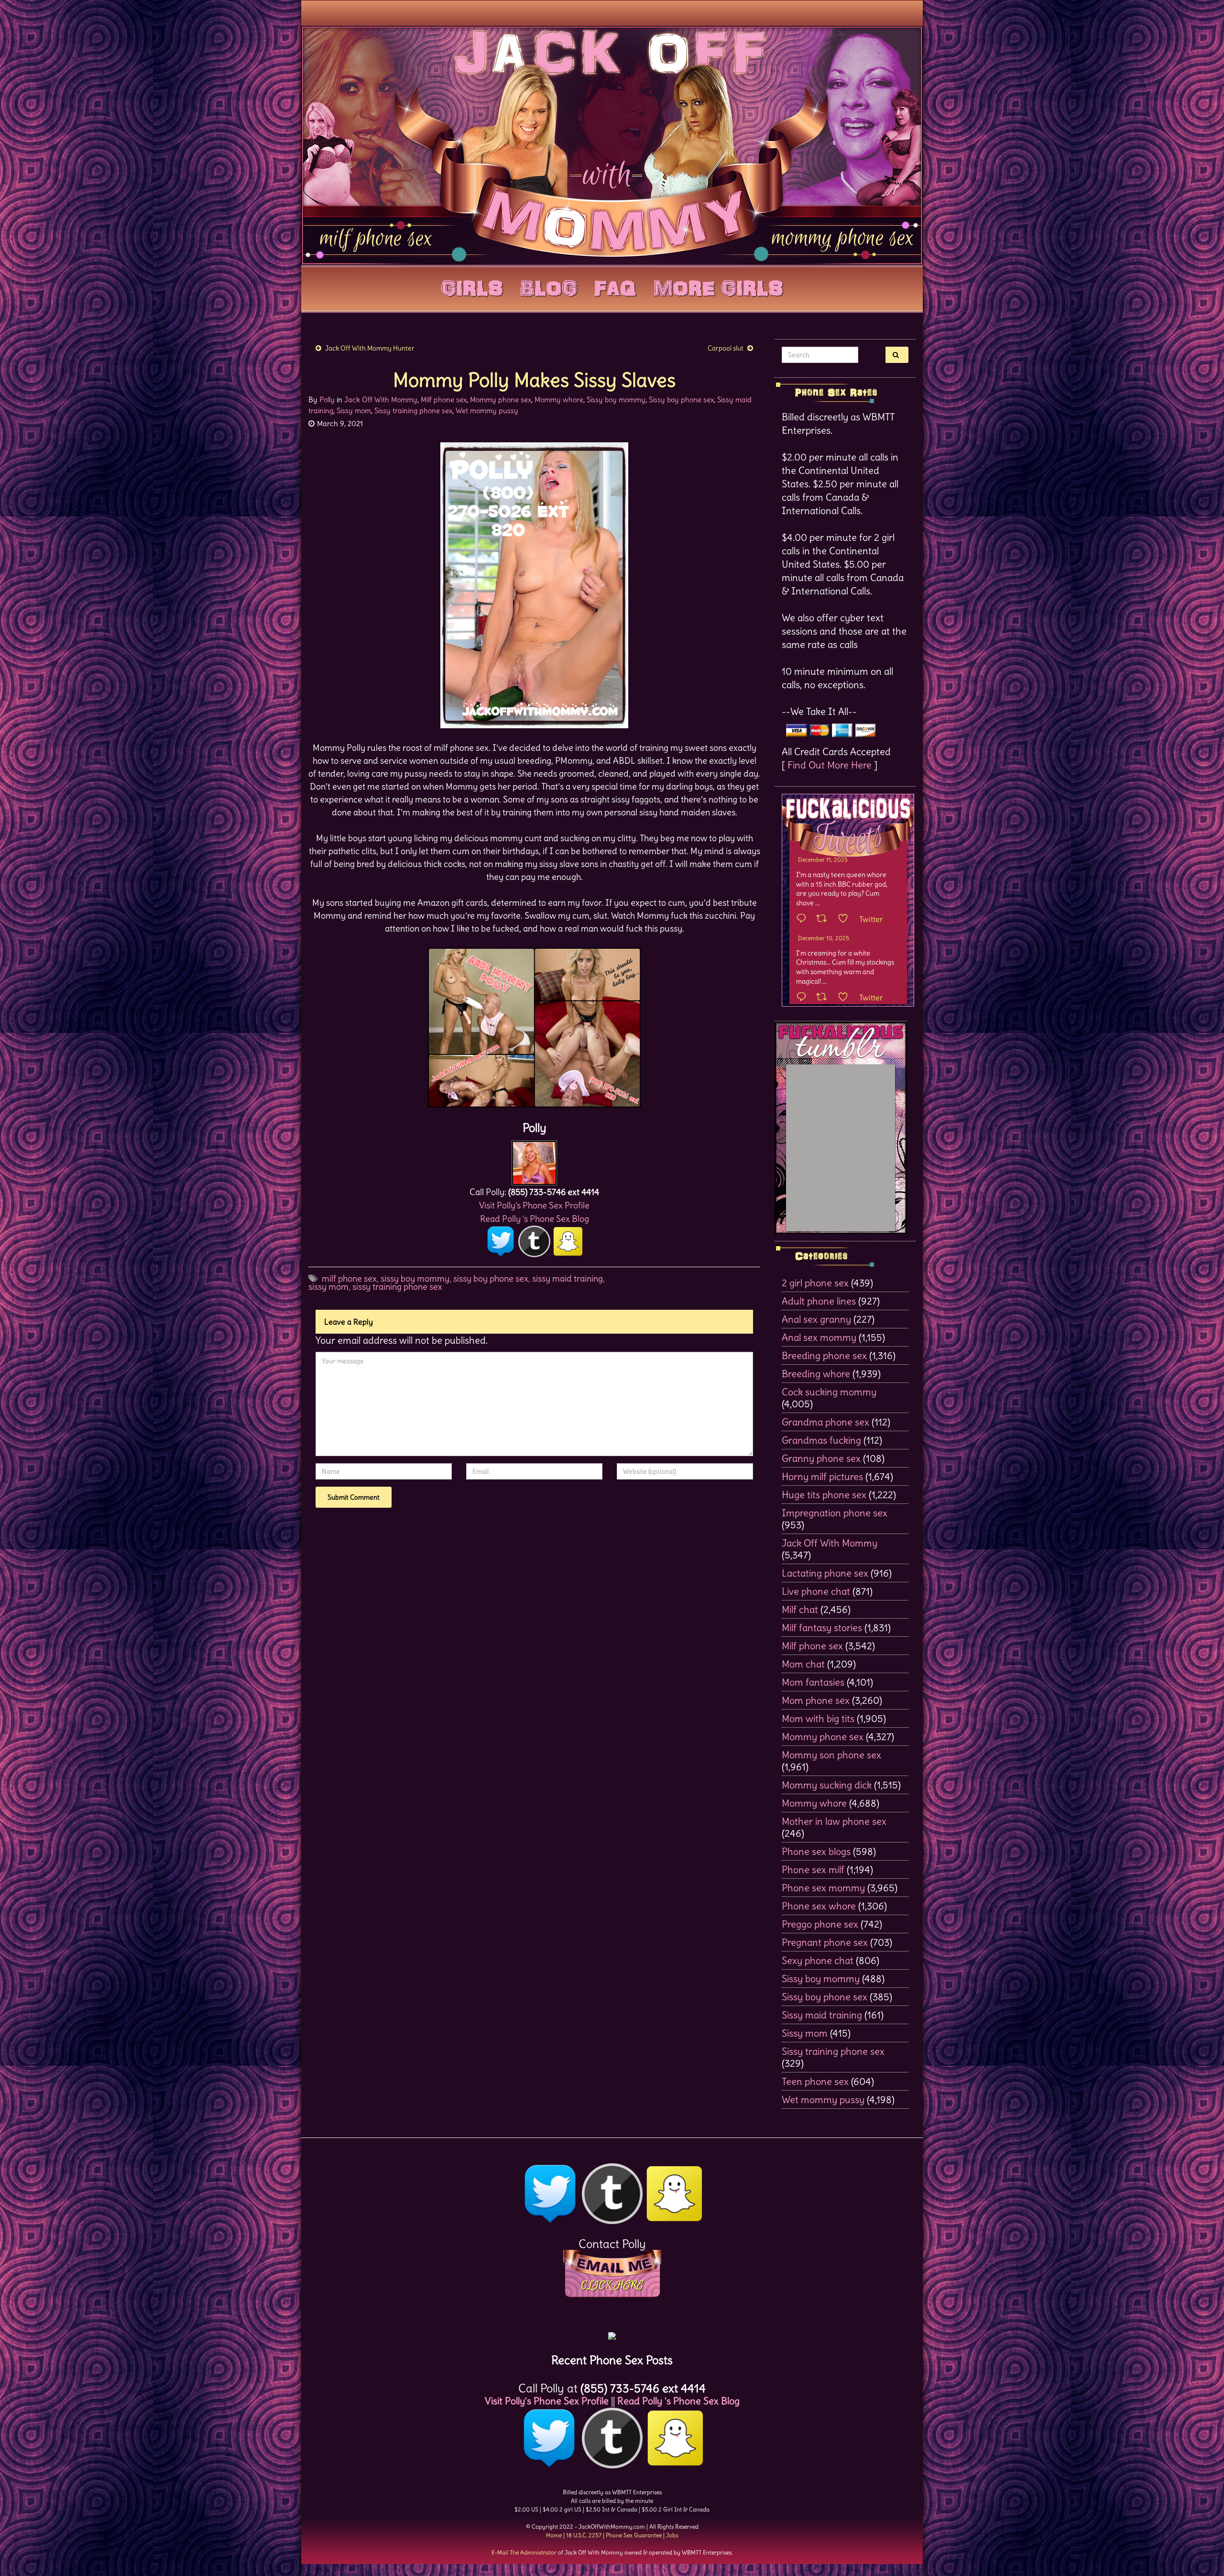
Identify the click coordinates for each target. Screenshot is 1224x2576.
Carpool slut (726, 348)
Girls (472, 286)
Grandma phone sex (825, 1422)
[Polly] (534, 1160)
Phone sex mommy (823, 1888)
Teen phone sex (815, 2081)
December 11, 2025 (823, 860)
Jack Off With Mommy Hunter (370, 348)
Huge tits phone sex (824, 1495)
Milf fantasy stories (822, 1628)
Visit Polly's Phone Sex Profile (534, 1205)
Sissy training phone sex (413, 411)
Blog (549, 286)
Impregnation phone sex (835, 1513)
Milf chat (800, 1609)
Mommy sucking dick (827, 1785)
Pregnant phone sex (825, 1942)
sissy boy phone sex (491, 1278)
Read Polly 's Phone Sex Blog (535, 1219)
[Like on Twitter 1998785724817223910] (846, 998)
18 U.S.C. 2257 (584, 2535)
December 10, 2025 (824, 938)
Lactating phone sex (825, 1573)
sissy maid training (568, 1278)
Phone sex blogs (816, 1851)
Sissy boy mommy (616, 400)
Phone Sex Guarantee (634, 2535)
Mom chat (803, 1664)
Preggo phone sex (820, 1924)
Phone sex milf (813, 1869)
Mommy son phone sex (831, 1755)
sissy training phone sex (397, 1287)
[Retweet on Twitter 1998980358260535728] (825, 919)
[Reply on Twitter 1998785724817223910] (804, 998)
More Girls (718, 286)
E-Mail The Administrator (524, 2552)
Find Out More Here (830, 765)
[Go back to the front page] (612, 145)
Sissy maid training (822, 2015)
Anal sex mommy (819, 1337)
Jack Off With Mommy (381, 400)
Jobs (672, 2535)
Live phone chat (816, 1591)
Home (554, 2535)
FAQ (615, 286)
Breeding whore (816, 1374)
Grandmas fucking (821, 1440)
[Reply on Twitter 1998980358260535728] (804, 919)
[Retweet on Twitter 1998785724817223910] (825, 998)
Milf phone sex (444, 400)
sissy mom (328, 1287)
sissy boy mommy (415, 1278)
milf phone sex (349, 1278)
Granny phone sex (821, 1458)
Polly (327, 400)
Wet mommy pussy (487, 411)
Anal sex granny (816, 1319)
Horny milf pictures (822, 1476)
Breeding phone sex (824, 1355)
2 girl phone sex (815, 1283)
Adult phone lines (819, 1301)
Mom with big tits (818, 1718)
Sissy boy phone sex (681, 400)
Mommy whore (559, 400)
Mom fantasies (813, 1682)
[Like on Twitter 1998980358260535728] (846, 919)
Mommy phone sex (501, 400)
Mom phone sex (816, 1700)
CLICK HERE (612, 2285)
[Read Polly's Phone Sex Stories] (612, 2332)
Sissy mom (354, 411)
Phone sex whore (819, 1906)
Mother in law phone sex (834, 1821)
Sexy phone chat (818, 1960)
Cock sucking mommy (829, 1392)
